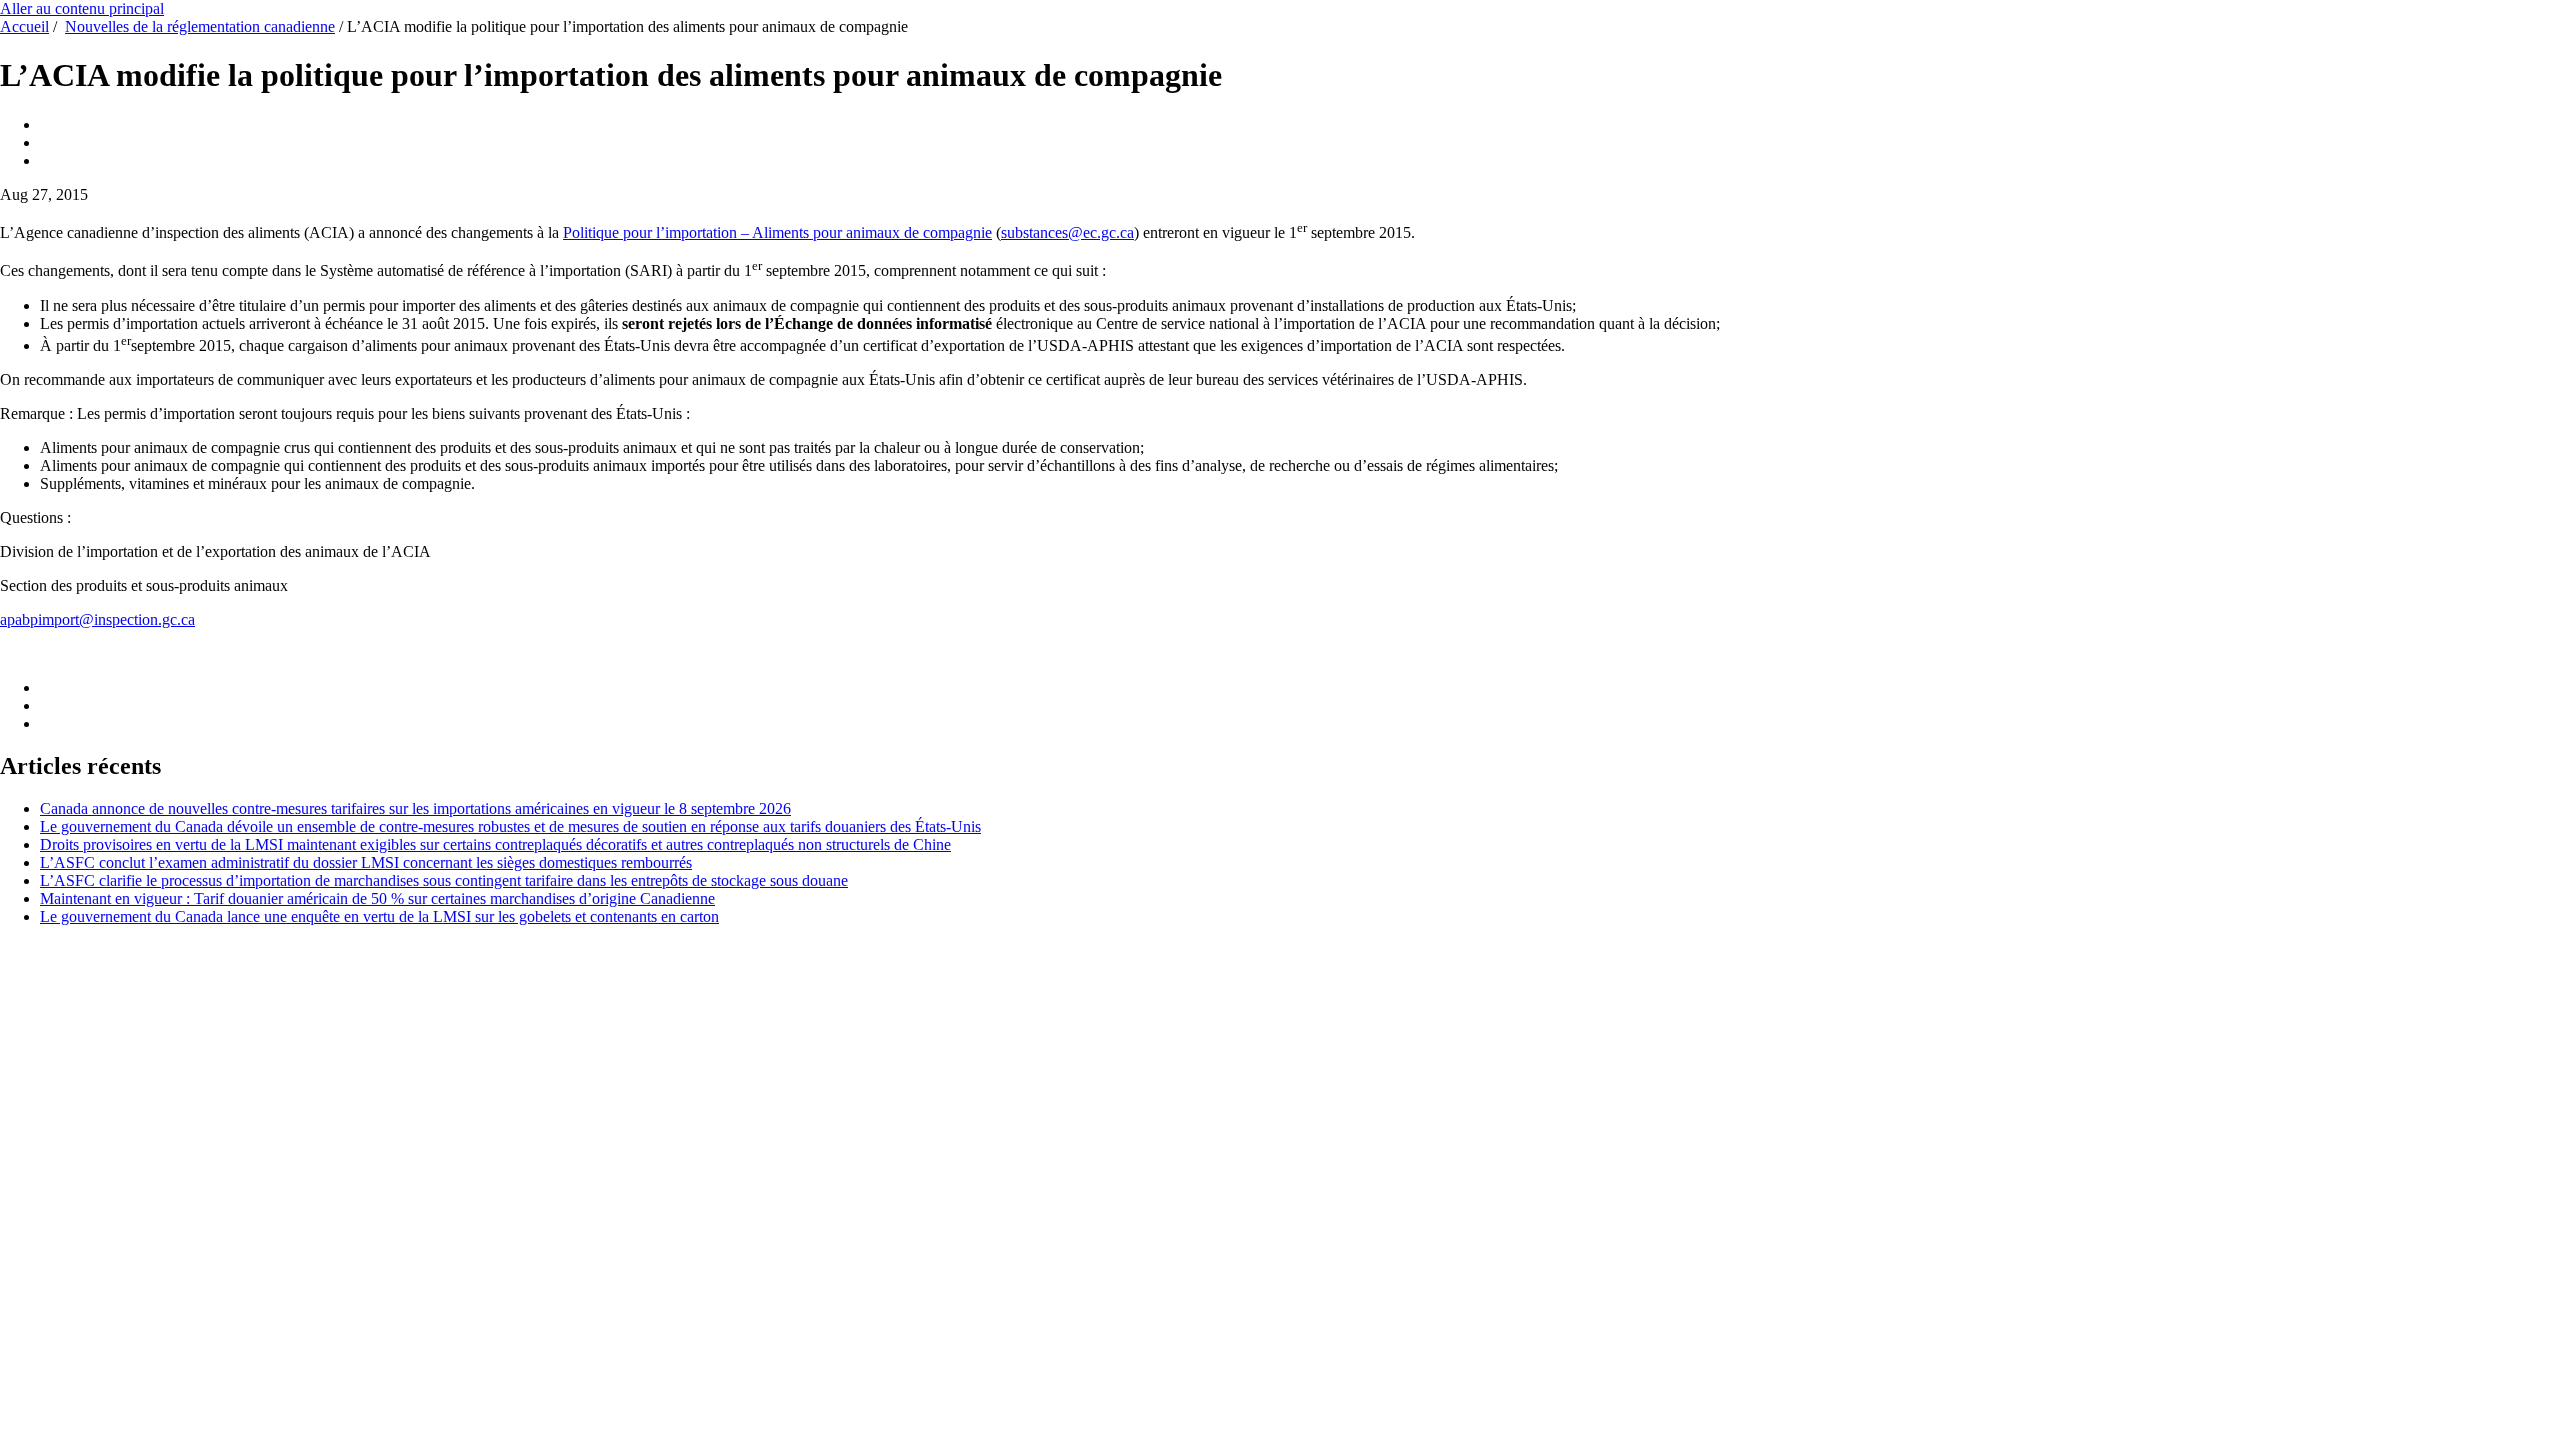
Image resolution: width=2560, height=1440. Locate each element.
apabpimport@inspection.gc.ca (97, 619)
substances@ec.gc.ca (1067, 232)
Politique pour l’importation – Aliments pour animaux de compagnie (777, 232)
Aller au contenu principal (82, 8)
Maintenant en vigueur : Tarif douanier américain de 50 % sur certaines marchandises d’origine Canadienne (377, 898)
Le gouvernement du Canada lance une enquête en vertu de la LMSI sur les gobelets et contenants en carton (379, 916)
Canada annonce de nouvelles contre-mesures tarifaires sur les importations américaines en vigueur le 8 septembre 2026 (415, 808)
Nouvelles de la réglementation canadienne (200, 26)
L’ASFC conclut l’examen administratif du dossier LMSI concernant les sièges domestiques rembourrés (366, 862)
